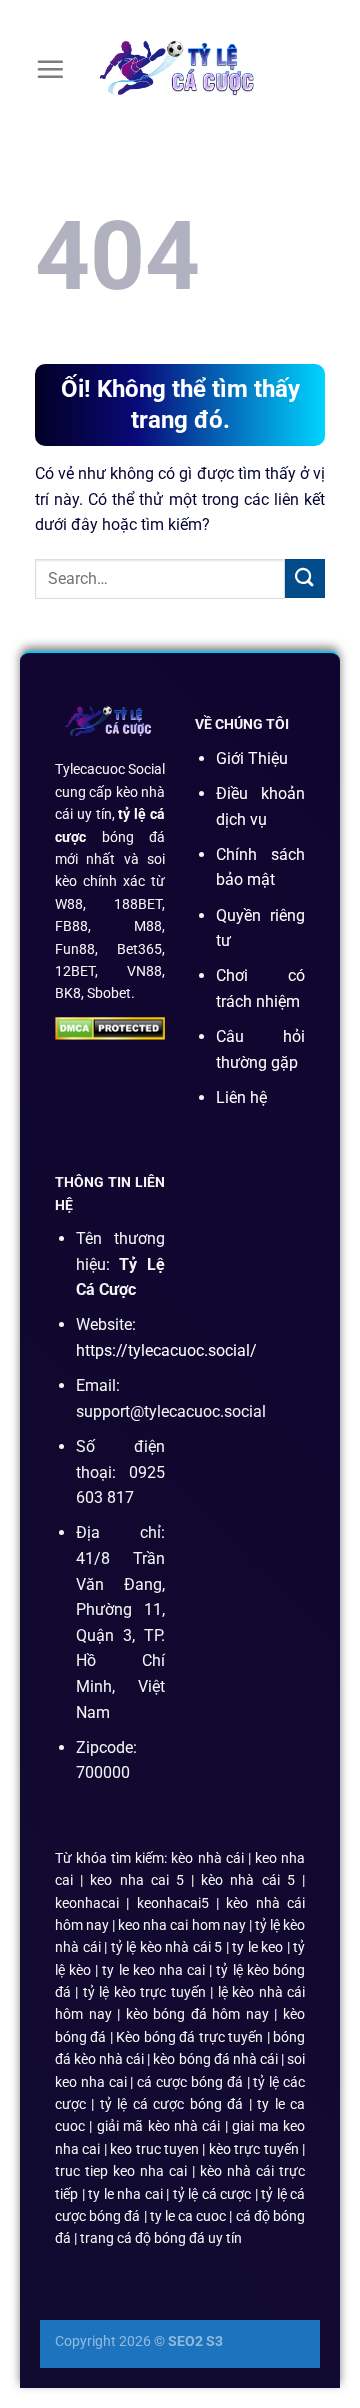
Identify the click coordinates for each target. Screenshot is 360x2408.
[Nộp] (305, 578)
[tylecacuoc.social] (180, 70)
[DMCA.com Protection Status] (110, 1027)
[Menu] (50, 69)
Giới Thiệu (252, 758)
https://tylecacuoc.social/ (166, 1350)
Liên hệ (241, 1097)
